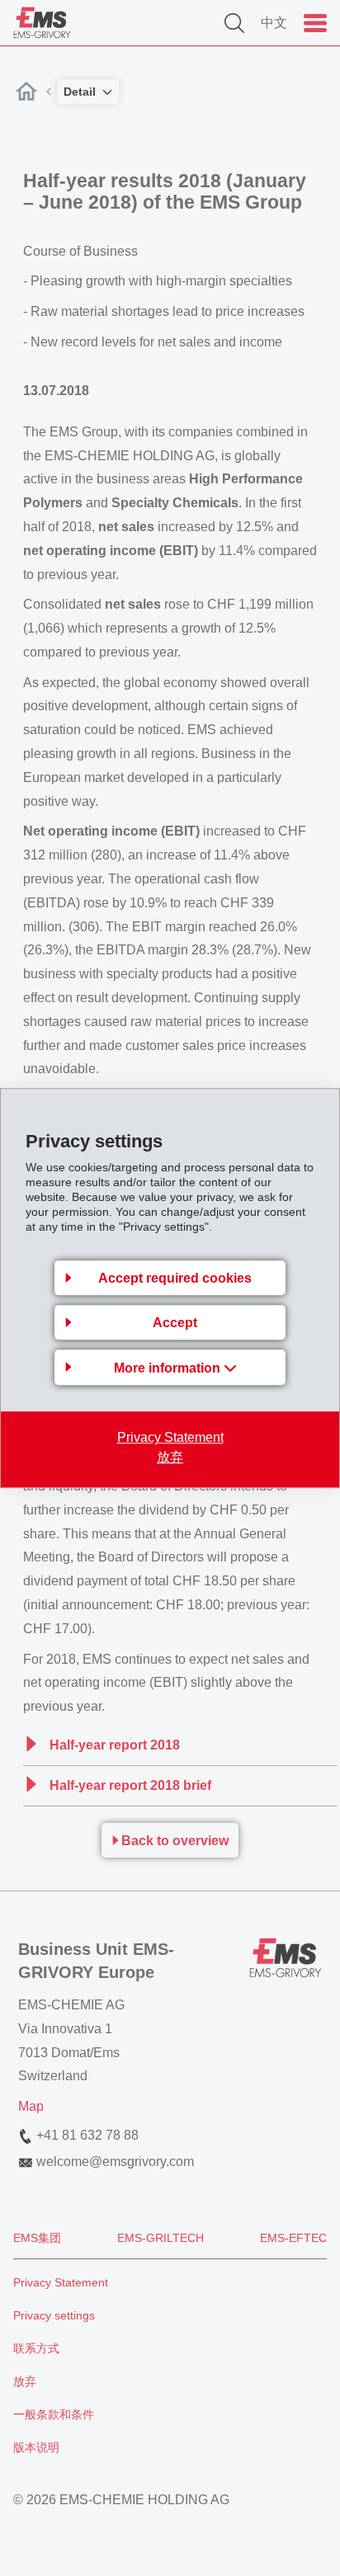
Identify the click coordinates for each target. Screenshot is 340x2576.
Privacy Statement (170, 1437)
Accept (175, 1323)
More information (169, 1368)
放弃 (170, 1457)
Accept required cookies (175, 1278)
